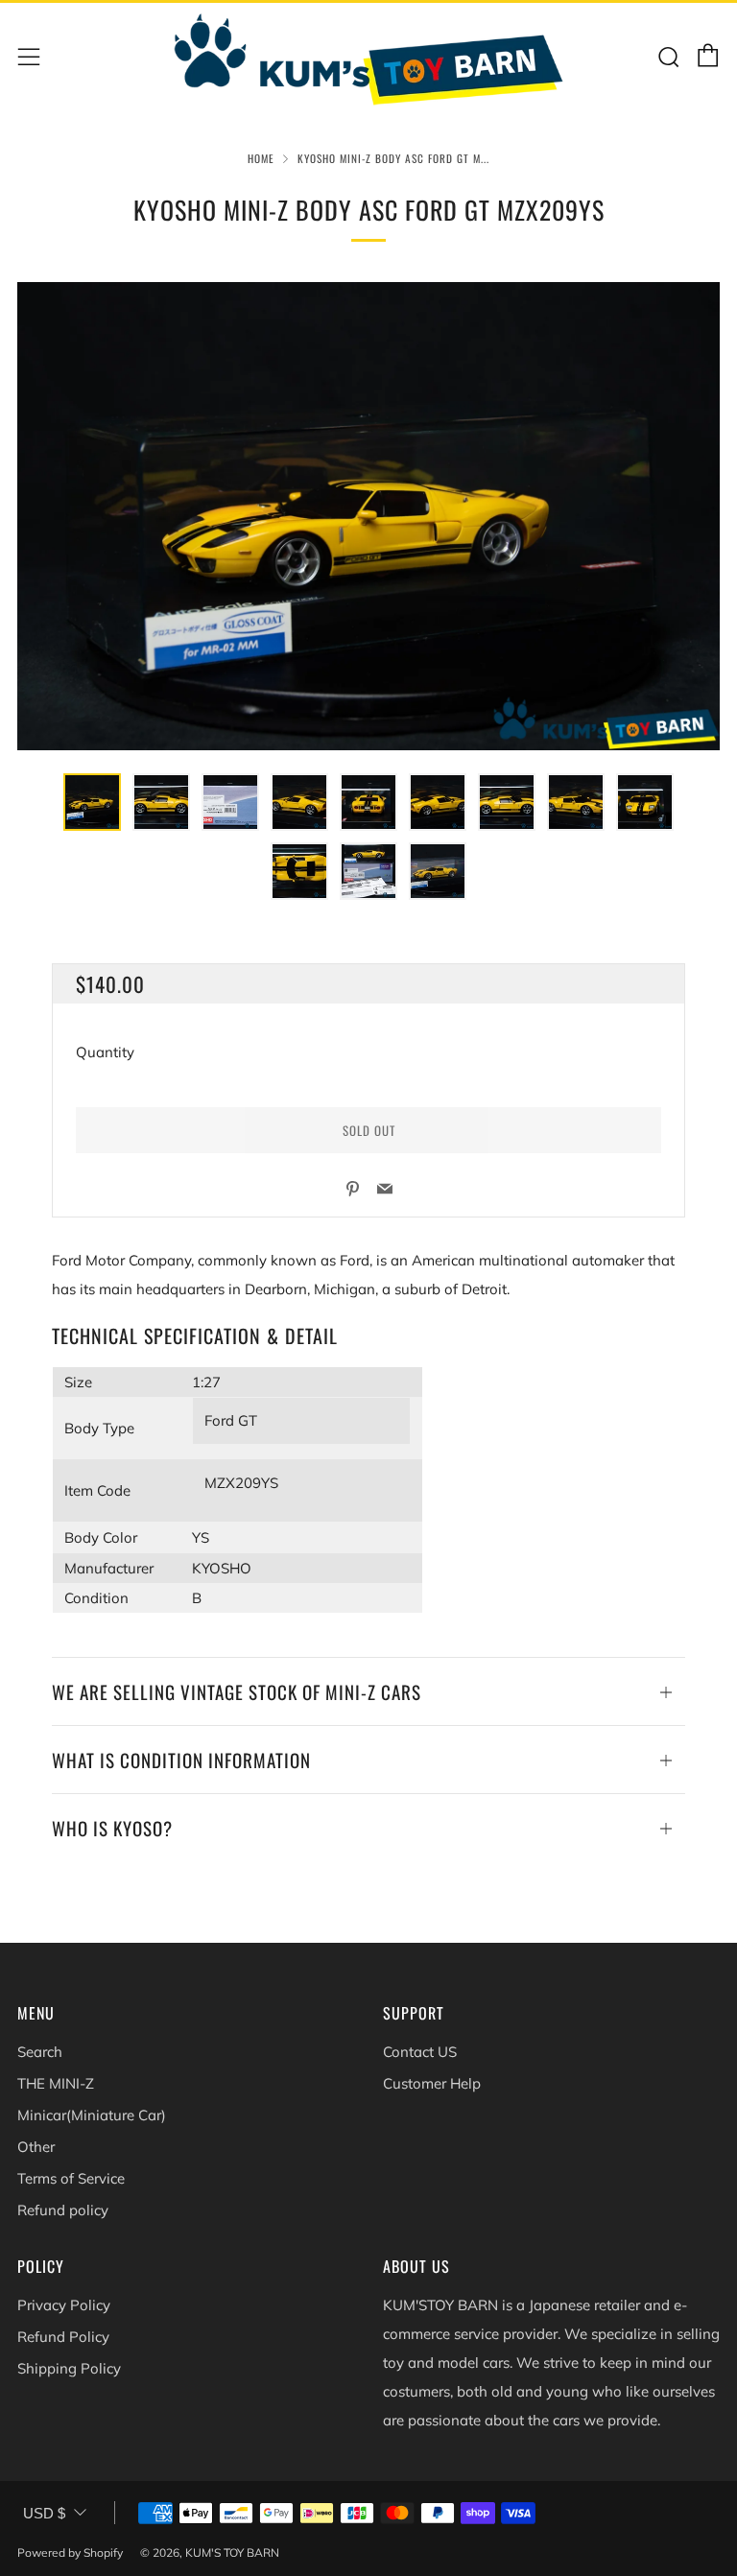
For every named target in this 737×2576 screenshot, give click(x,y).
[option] (368, 516)
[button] (92, 802)
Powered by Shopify (70, 2552)
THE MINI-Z (56, 2083)
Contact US (420, 2052)
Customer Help (432, 2083)
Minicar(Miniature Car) (92, 2115)
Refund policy (63, 2210)
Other (36, 2147)
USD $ (44, 2513)
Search (40, 2052)
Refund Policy (63, 2337)
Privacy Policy (64, 2305)
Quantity (105, 1052)
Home (261, 158)
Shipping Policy (69, 2368)
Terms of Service (71, 2178)
